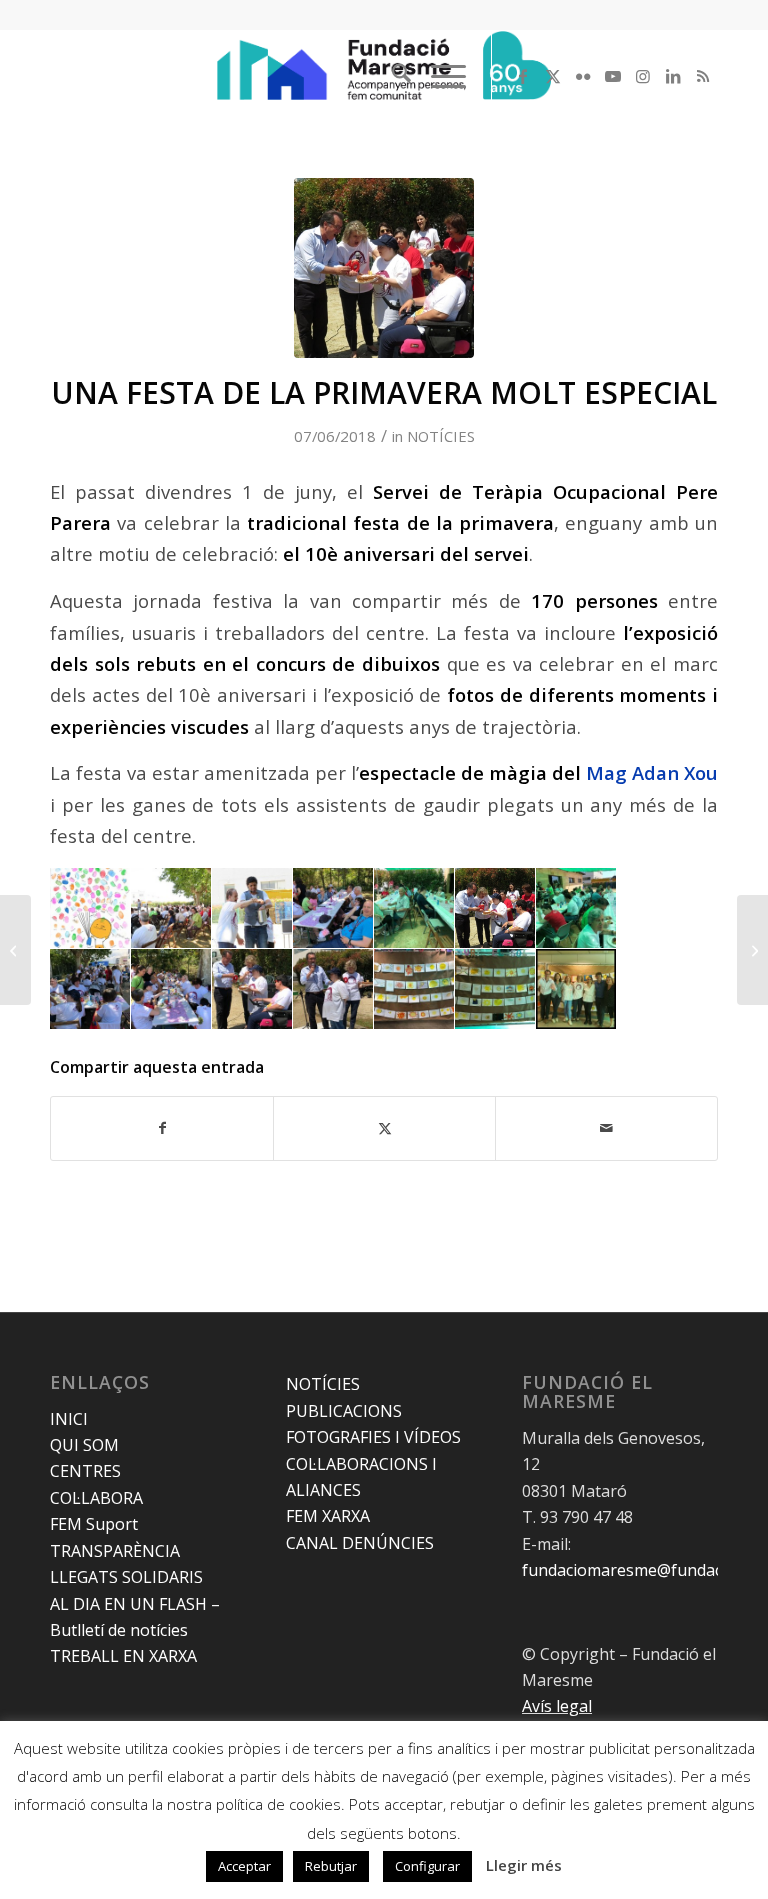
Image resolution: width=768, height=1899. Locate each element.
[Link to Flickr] (583, 76)
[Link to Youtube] (613, 76)
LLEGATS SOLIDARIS (126, 1577)
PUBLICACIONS (344, 1411)
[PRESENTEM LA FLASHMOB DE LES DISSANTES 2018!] (752, 950)
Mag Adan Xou (652, 772)
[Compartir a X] (384, 1128)
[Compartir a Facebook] (162, 1128)
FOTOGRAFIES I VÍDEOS (373, 1437)
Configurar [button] (427, 1866)
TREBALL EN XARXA (123, 1656)
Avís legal (557, 1706)
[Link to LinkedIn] (673, 76)
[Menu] (438, 76)
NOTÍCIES (441, 436)
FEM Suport (94, 1524)
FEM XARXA (328, 1516)
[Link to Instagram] (643, 76)
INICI (69, 1419)
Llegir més (524, 1865)
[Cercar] (391, 76)
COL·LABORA (96, 1498)
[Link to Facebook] (523, 76)
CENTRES (85, 1471)
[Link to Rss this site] (703, 76)
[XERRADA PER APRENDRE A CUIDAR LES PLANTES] (15, 950)
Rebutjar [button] (331, 1866)
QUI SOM (84, 1445)
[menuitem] (391, 76)
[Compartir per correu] (606, 1128)
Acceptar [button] (244, 1866)
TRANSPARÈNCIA (115, 1551)
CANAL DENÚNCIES (360, 1543)
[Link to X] (553, 76)
